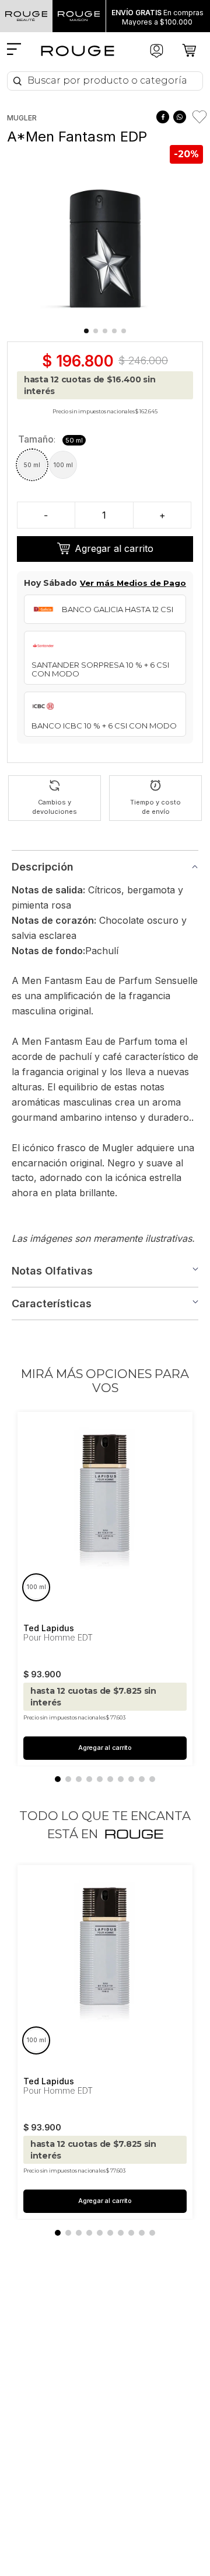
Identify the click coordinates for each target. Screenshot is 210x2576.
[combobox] (105, 81)
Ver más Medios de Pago (133, 583)
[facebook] (162, 117)
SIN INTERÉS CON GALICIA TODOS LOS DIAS (157, 17)
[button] (32, 465)
